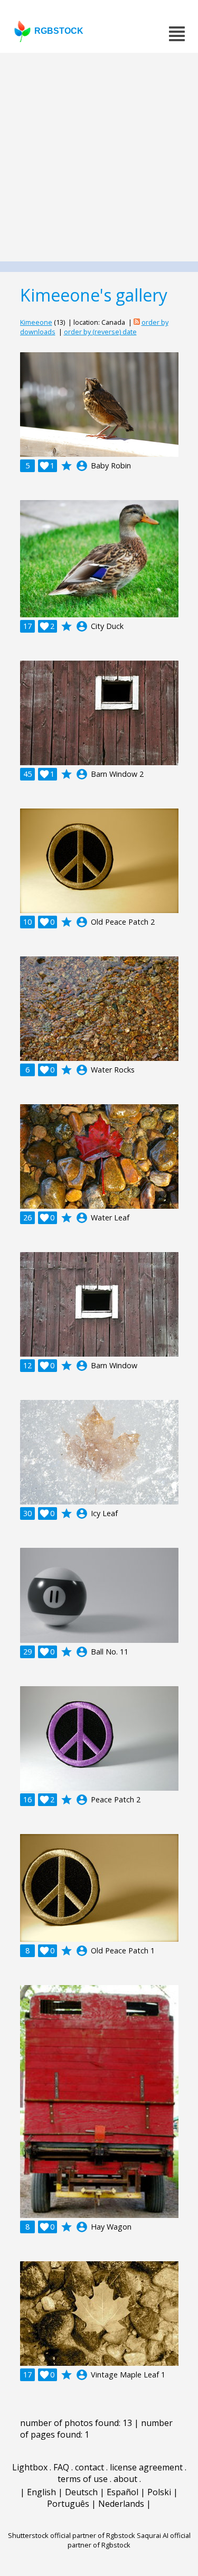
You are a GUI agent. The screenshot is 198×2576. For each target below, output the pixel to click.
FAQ (61, 2467)
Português (68, 2504)
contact (89, 2467)
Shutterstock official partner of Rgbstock (72, 2535)
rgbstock (59, 31)
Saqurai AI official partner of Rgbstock (129, 2540)
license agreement (146, 2467)
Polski (159, 2492)
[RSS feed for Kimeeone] (137, 322)
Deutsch (81, 2492)
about (125, 2479)
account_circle (82, 466)
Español (122, 2492)
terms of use (83, 2479)
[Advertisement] (99, 157)
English (41, 2492)
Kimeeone (36, 322)
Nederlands (121, 2504)
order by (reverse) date (100, 332)
